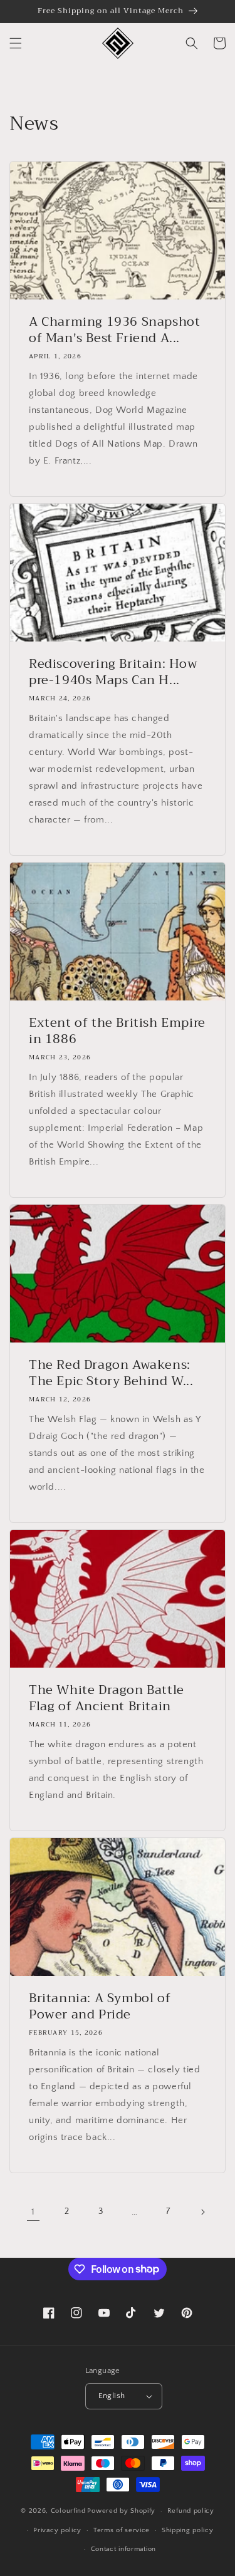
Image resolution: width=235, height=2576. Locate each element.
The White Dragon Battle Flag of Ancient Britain (107, 1698)
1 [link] (33, 2212)
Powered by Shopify (121, 2511)
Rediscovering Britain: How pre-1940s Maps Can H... (113, 672)
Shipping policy (188, 2530)
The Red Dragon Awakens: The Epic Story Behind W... (111, 1373)
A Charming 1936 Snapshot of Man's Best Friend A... (114, 330)
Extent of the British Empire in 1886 (117, 1031)
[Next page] (202, 2212)
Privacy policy (57, 2530)
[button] (16, 43)
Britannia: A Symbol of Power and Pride (100, 2007)
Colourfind (68, 2511)
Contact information (123, 2549)
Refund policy (191, 2511)
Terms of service (122, 2530)
